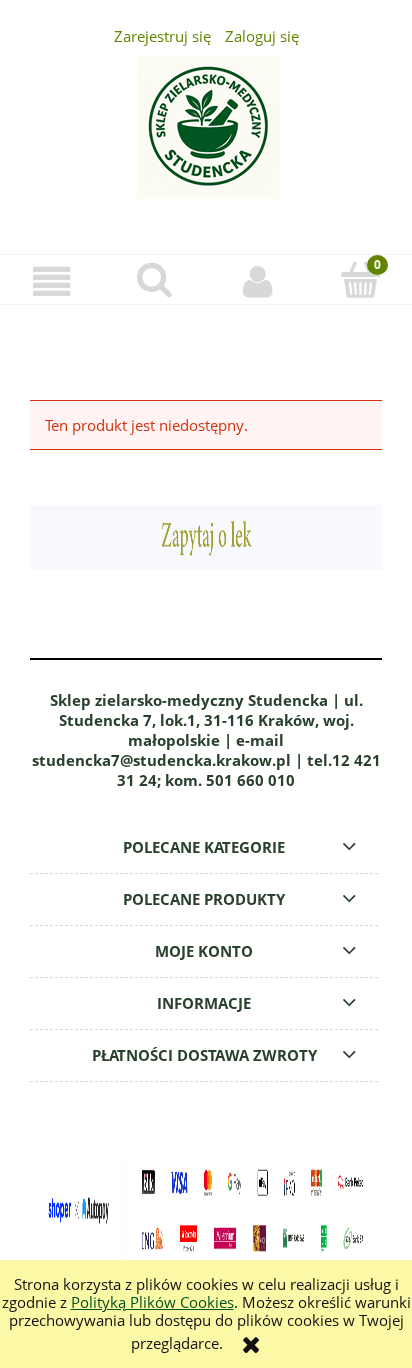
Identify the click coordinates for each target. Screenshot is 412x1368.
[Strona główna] (206, 138)
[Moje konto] (257, 282)
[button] (51, 282)
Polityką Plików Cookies (152, 1302)
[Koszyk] (360, 280)
